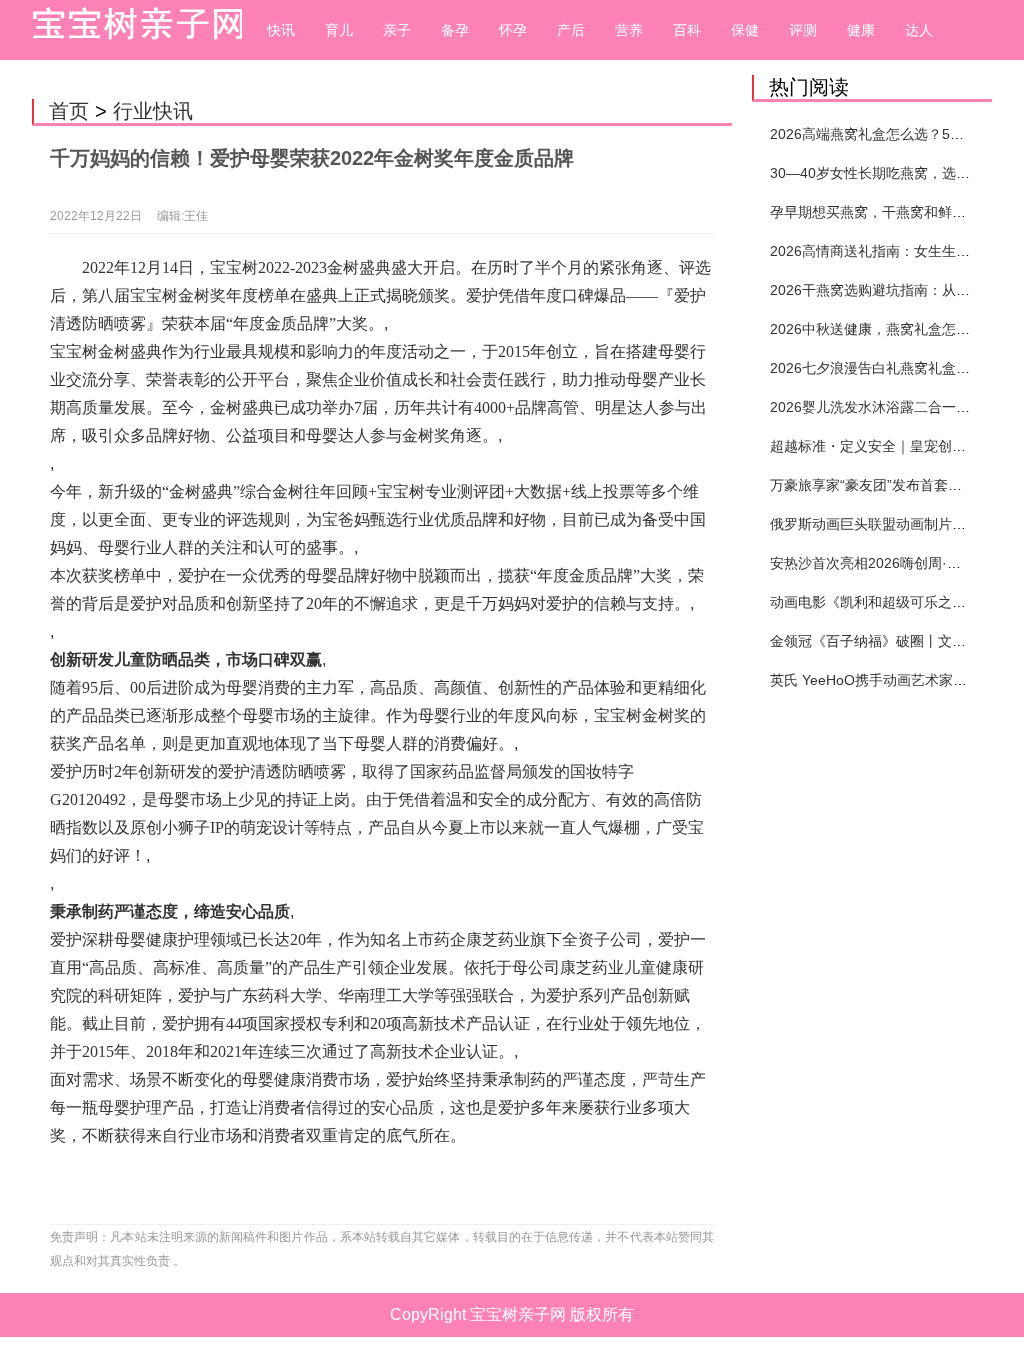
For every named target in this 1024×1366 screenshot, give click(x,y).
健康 (861, 30)
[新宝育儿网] (132, 30)
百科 (687, 30)
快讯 (281, 30)
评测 (803, 30)
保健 (745, 30)
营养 (629, 30)
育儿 (339, 30)
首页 (69, 111)
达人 (919, 30)
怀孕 (513, 30)
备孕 (455, 30)
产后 (571, 30)
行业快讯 (153, 111)
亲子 (397, 30)
